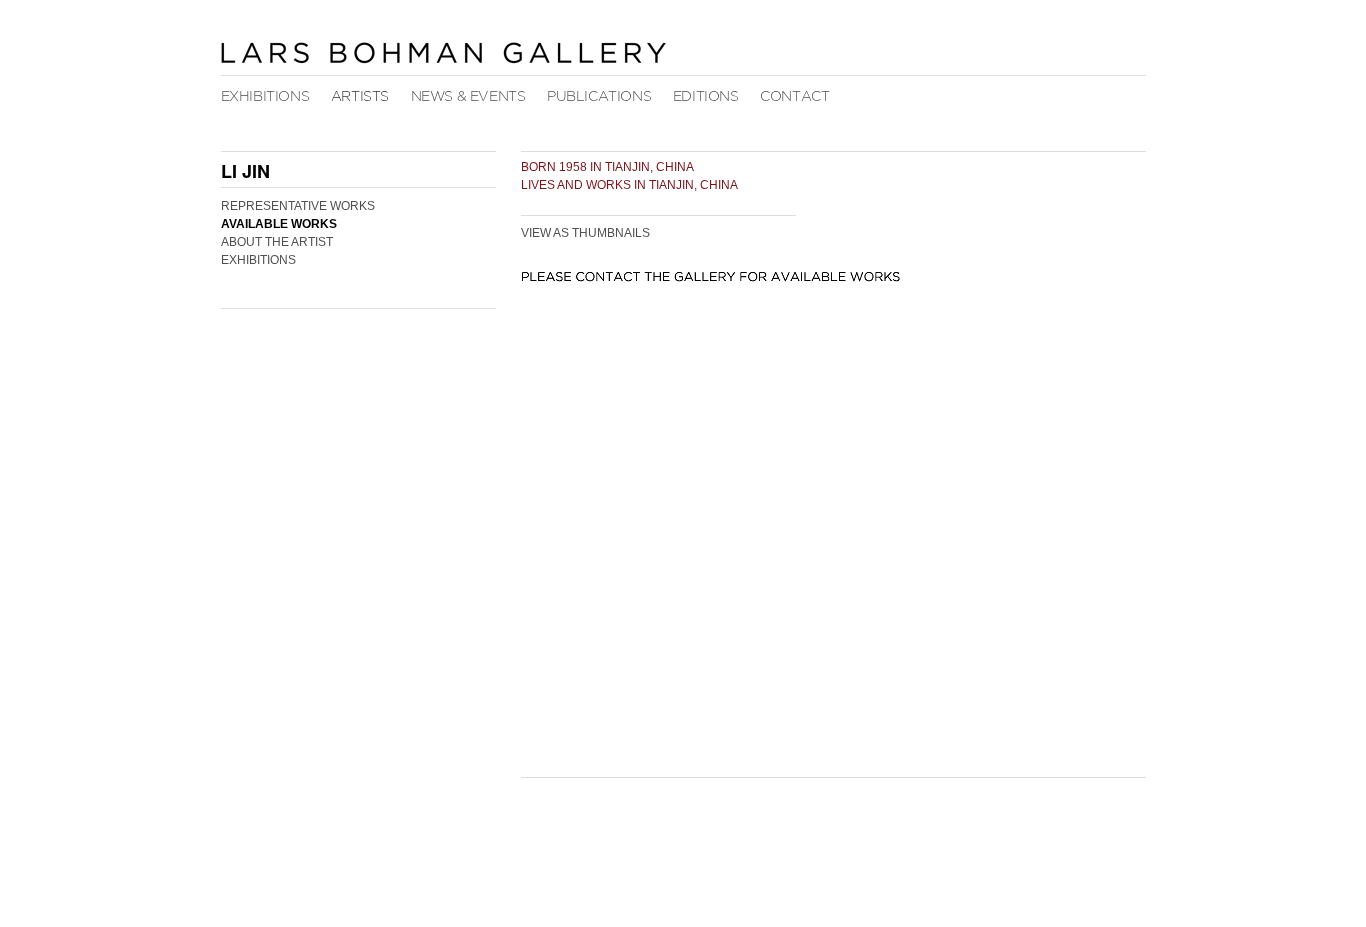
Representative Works (298, 206)
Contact (794, 96)
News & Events (468, 96)
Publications (599, 96)
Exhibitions (265, 96)
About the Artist (277, 242)
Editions (706, 96)
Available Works (279, 224)
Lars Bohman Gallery (443, 52)
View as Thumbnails (585, 233)
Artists (360, 96)
